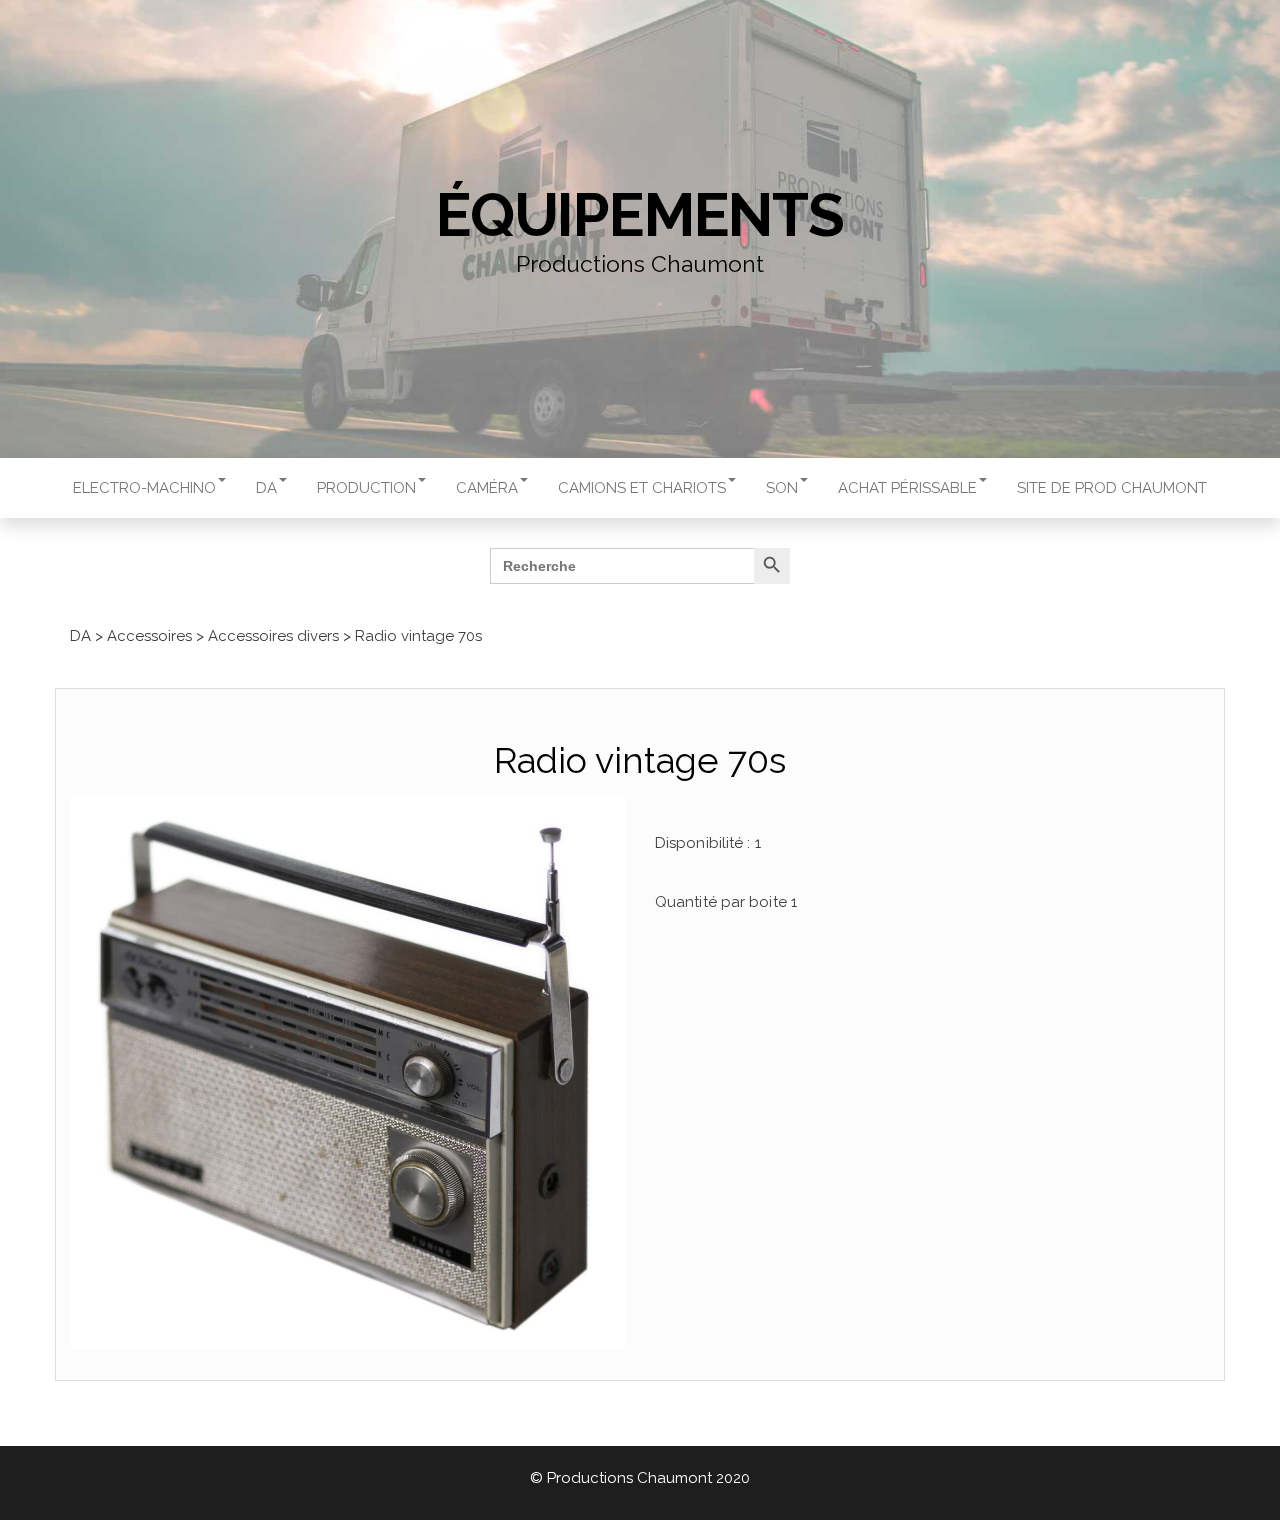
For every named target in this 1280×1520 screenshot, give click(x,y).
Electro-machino (144, 488)
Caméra (487, 488)
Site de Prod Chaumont (1112, 488)
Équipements (640, 215)
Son (782, 488)
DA (266, 488)
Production (366, 488)
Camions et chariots (642, 488)
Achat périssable (907, 488)
